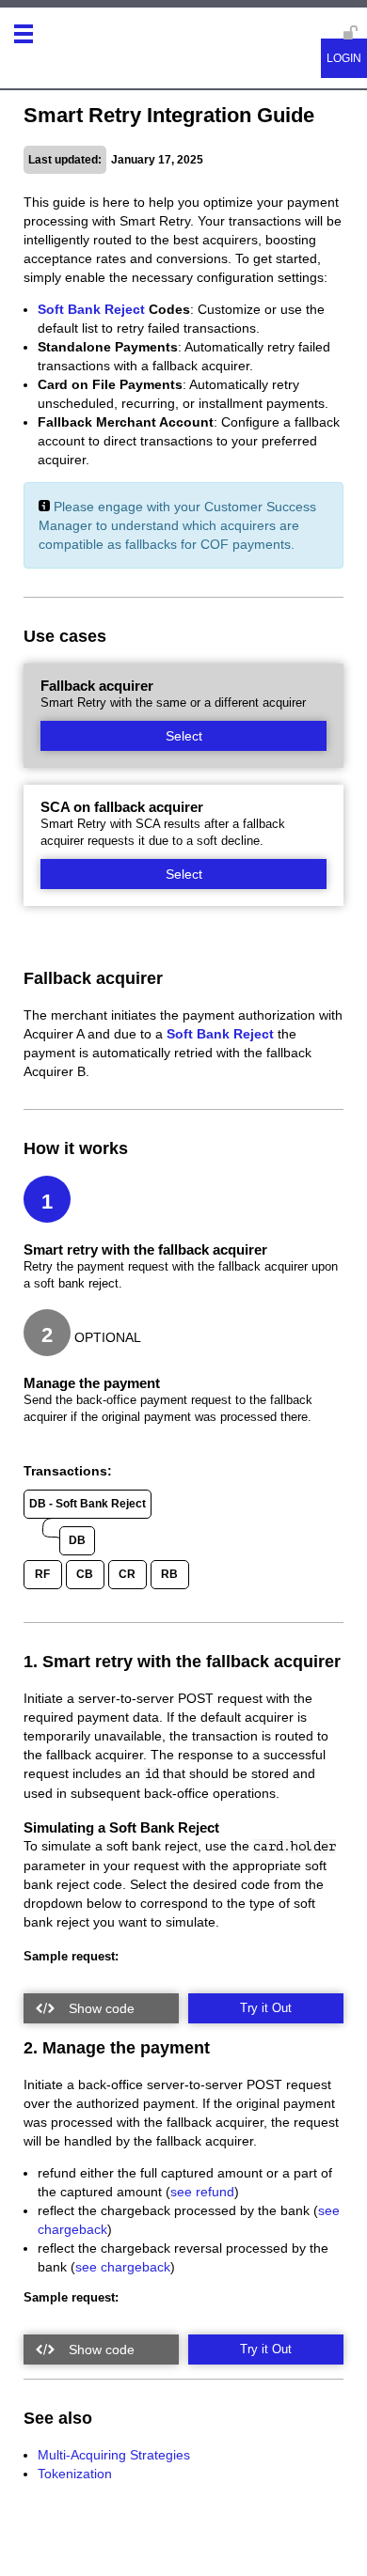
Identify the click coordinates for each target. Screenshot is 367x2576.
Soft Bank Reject (91, 309)
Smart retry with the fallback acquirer (145, 1249)
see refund (202, 2192)
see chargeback (123, 2267)
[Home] (56, 40)
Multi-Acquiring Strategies (114, 2455)
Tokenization (75, 2474)
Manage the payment (92, 1383)
